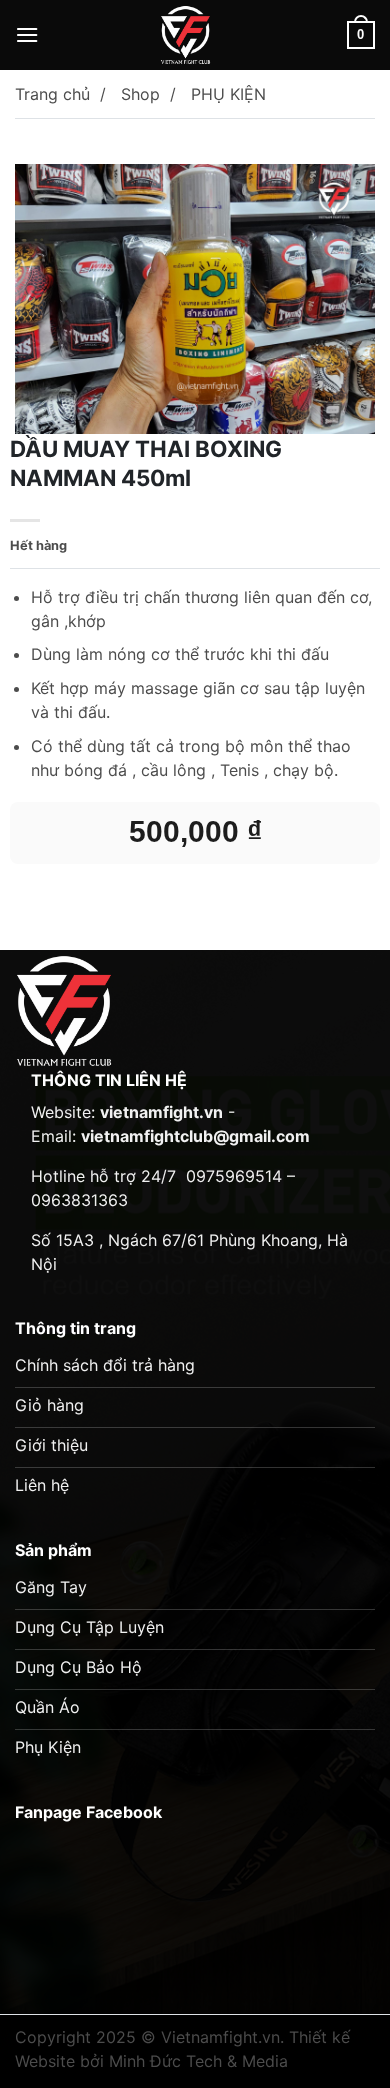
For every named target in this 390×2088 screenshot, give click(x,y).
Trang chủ (52, 94)
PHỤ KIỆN (228, 94)
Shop (140, 94)
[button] (27, 34)
